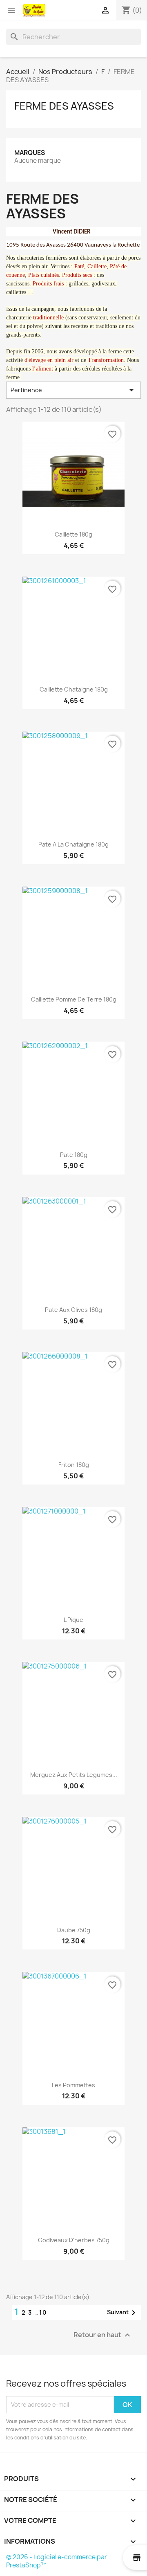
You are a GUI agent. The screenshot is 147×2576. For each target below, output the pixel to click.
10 (43, 2312)
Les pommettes (73, 2085)
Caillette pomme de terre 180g (74, 999)
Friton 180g (74, 1465)
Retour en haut (103, 2335)
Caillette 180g (73, 534)
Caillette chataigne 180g (74, 689)
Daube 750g (74, 1930)
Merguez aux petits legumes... (74, 1775)
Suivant (123, 2313)
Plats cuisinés (43, 275)
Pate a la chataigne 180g (73, 844)
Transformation (106, 360)
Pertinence (73, 390)
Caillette (97, 266)
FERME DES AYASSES (64, 106)
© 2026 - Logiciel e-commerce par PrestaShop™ (57, 2561)
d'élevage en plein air (49, 360)
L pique (73, 1620)
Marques (30, 153)
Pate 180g (74, 1155)
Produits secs (77, 275)
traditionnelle (48, 318)
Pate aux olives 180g (73, 1310)
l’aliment (43, 369)
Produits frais (48, 284)
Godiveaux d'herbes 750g (74, 2240)
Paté (79, 266)
